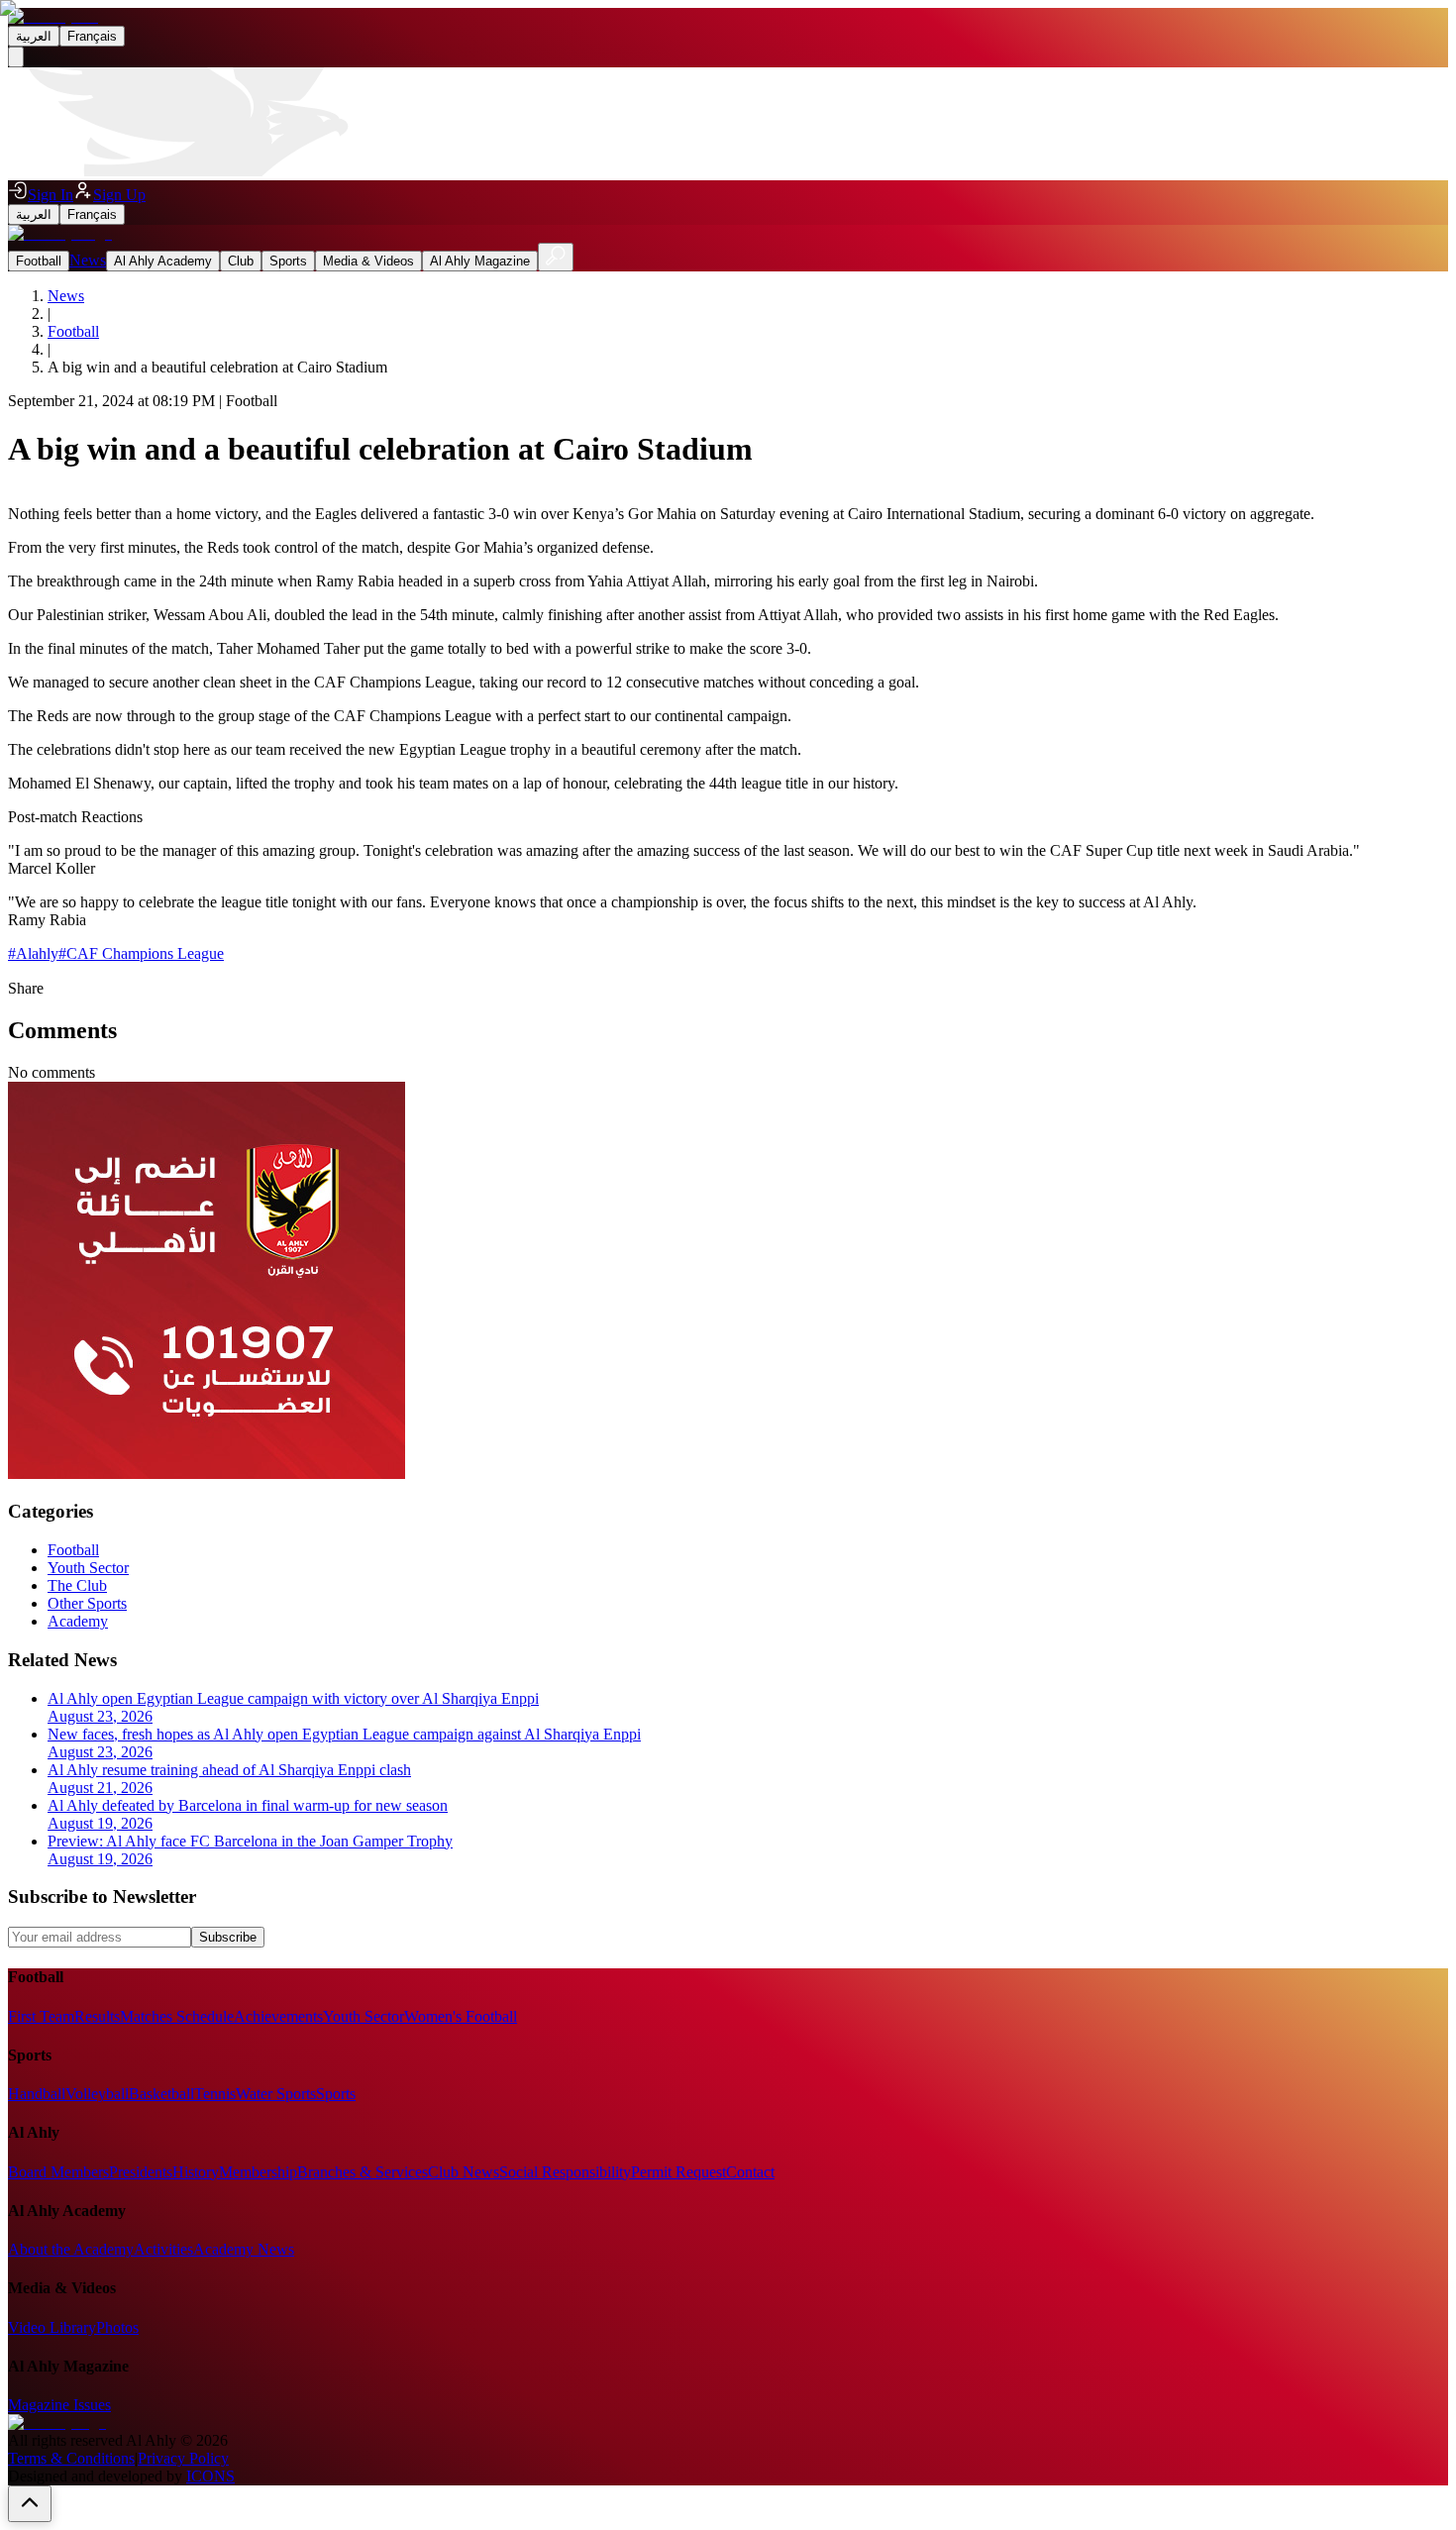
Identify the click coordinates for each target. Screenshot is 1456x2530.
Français (92, 36)
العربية (34, 36)
